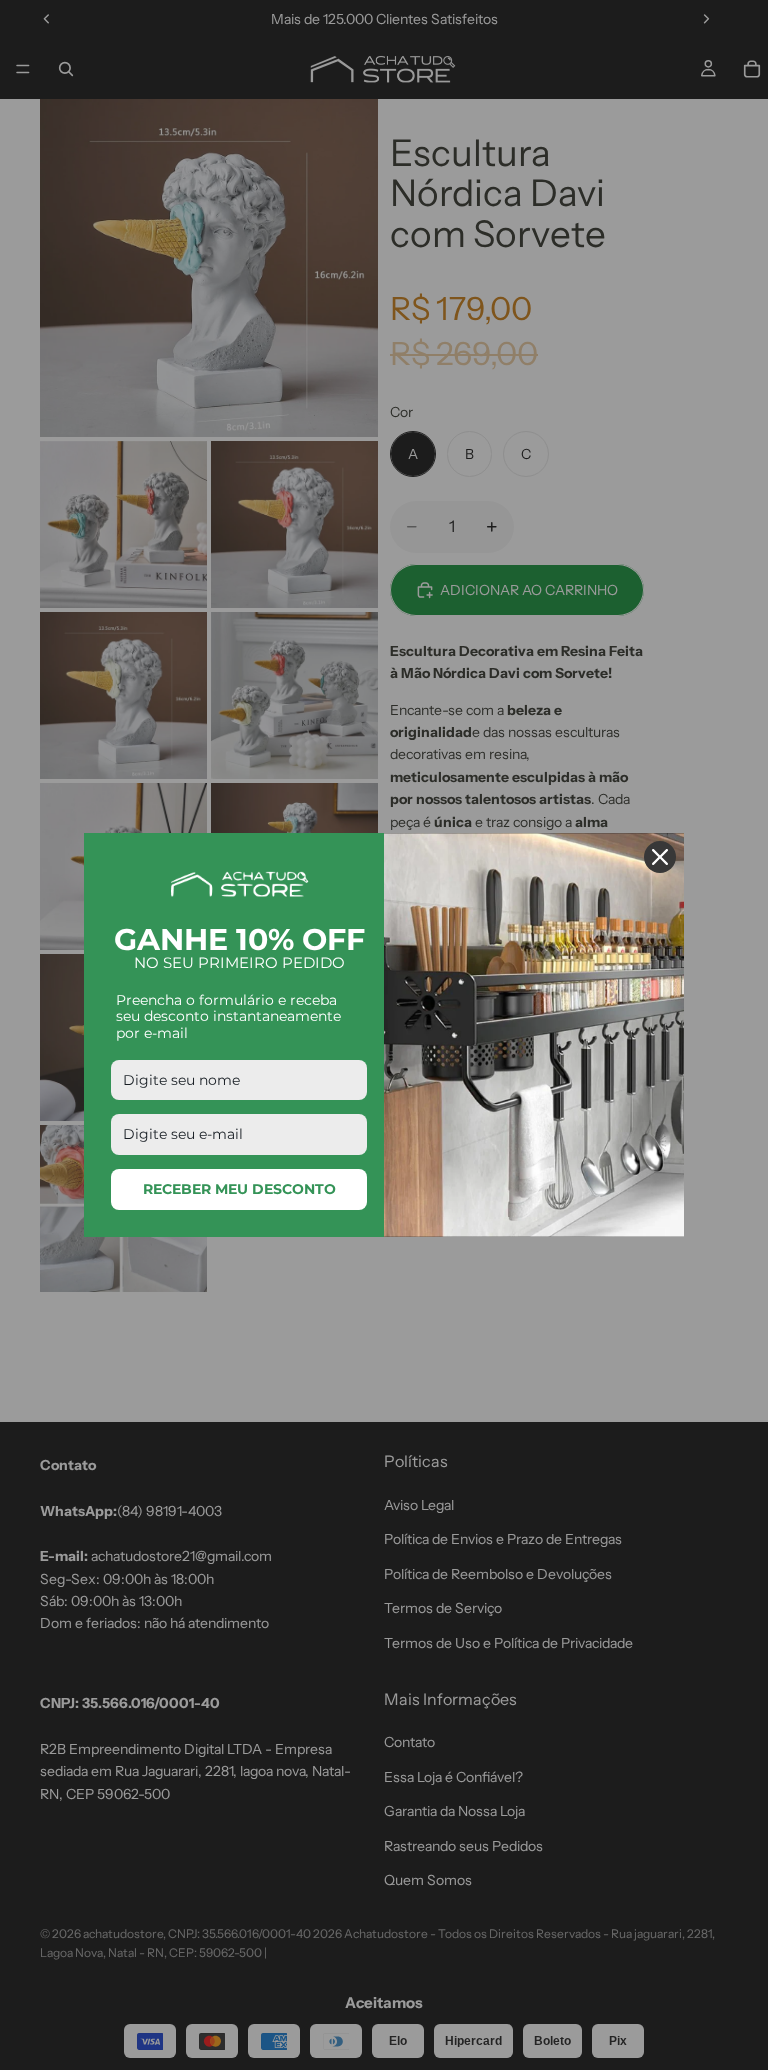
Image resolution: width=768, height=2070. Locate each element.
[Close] (660, 857)
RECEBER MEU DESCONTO (239, 1189)
